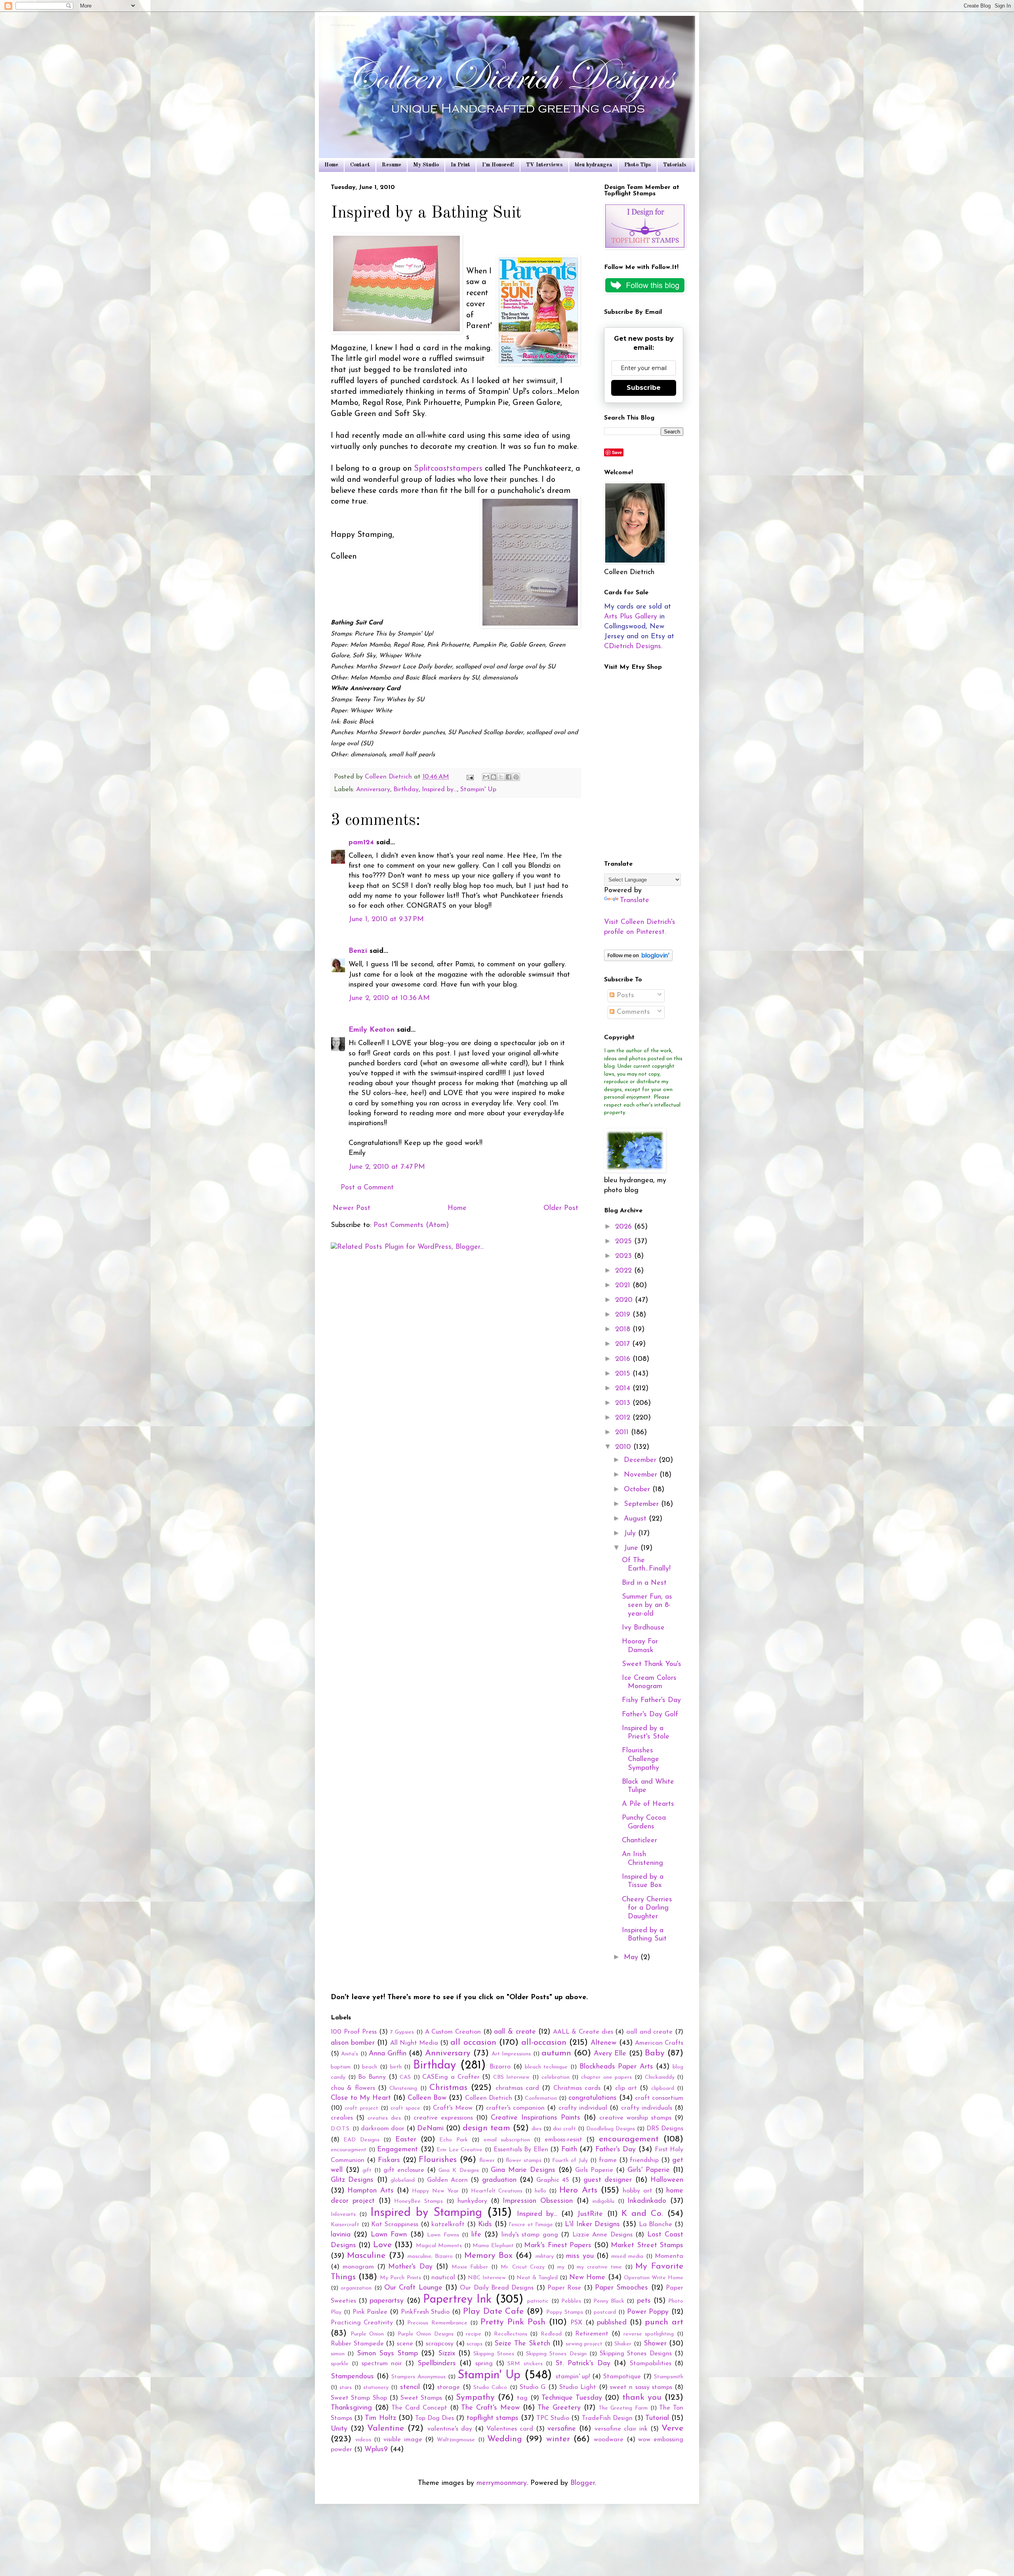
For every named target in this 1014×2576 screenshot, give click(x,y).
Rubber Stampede (357, 2344)
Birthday (406, 790)
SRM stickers (525, 2364)
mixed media (627, 2256)
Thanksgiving (351, 2408)
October (638, 1490)
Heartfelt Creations (497, 2191)
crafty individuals (647, 2108)
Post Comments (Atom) (411, 1225)
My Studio (426, 165)
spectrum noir (382, 2364)
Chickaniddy (660, 2077)
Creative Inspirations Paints (536, 2118)
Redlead (551, 2334)
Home (331, 165)
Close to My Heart (361, 2098)
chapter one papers (606, 2077)
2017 (624, 1344)
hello (540, 2191)
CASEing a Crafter (451, 2077)
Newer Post (352, 1208)
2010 (624, 1447)
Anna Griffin (388, 2054)
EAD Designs (361, 2140)
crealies (342, 2118)
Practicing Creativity (362, 2323)
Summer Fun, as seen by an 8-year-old (647, 1606)
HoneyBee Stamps (418, 2201)
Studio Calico (490, 2388)
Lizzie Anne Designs (602, 2235)
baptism (341, 2067)
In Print (460, 165)
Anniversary (373, 790)
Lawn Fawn (389, 2235)
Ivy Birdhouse (643, 1628)
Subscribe (644, 388)
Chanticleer (639, 1841)
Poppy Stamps (565, 2312)
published (612, 2323)
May (632, 1958)
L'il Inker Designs (592, 2225)
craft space (405, 2108)
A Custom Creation (453, 2032)
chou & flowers (353, 2088)
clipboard (663, 2088)
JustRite (590, 2214)
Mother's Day (410, 2267)
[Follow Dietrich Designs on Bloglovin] (638, 960)
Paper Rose (564, 2288)
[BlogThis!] (494, 777)
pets (644, 2301)
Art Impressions (511, 2054)
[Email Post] (470, 777)
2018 (624, 1330)
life (476, 2235)
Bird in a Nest (644, 1583)
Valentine (386, 2428)
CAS (405, 2077)
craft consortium (659, 2098)
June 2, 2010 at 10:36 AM (389, 998)
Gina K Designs (458, 2171)
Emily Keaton (372, 1030)
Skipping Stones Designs (636, 2354)
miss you (580, 2256)
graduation (499, 2180)
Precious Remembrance (437, 2323)
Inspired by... (439, 790)
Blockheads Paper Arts (616, 2067)
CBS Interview (512, 2077)
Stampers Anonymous (418, 2377)
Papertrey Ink (457, 2300)
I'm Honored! (498, 165)
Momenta (669, 2256)
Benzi (358, 951)
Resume (392, 165)
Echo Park (453, 2140)
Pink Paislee (370, 2312)
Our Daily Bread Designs (497, 2288)
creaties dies (384, 2118)
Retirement (592, 2334)
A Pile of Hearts (648, 1804)
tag (522, 2398)
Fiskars (389, 2160)
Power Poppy (648, 2312)
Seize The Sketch (522, 2344)
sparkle (340, 2364)
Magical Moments (439, 2246)
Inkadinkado (647, 2201)
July (631, 1534)
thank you (642, 2398)
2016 (624, 1359)
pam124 (361, 843)
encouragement (629, 2139)
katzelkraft (448, 2225)
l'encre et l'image (531, 2225)
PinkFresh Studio (425, 2312)
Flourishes (438, 2160)
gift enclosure (404, 2170)
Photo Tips (638, 165)
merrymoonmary (502, 2483)
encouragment (349, 2150)
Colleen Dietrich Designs (343, 26)
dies (537, 2129)
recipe (474, 2334)
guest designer (608, 2180)
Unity (339, 2429)
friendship (644, 2160)
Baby (655, 2053)
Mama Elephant (493, 2246)
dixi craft (564, 2129)
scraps (475, 2344)
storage (449, 2387)
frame (608, 2160)
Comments (632, 1012)
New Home (587, 2278)
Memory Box (488, 2256)
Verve (672, 2428)
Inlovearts (343, 2214)
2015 (624, 1374)
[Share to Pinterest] (516, 777)
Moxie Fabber (470, 2267)
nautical (443, 2278)
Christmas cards (577, 2088)
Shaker (623, 2344)
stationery (376, 2388)
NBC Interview (487, 2278)
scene (405, 2344)
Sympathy (475, 2398)
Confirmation (541, 2098)
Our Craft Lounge (413, 2288)
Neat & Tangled (537, 2278)
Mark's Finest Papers (558, 2246)
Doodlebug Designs (611, 2129)
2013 (624, 1403)
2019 (624, 1315)
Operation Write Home (654, 2278)
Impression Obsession (538, 2201)
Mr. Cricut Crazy (523, 2267)
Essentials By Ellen (521, 2150)
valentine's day (450, 2429)
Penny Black (609, 2301)
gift (367, 2171)
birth (396, 2067)
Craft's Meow (453, 2108)
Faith (569, 2150)
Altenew (603, 2043)
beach (370, 2067)
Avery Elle (610, 2054)
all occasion (473, 2043)
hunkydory (472, 2201)
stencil (410, 2387)
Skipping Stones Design (556, 2354)
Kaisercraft (345, 2225)
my (561, 2267)
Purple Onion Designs (426, 2334)
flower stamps (524, 2161)
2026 (625, 1227)
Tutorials (675, 165)
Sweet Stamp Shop (359, 2398)
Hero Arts (578, 2190)
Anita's (350, 2054)
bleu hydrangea (594, 165)
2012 (624, 1418)
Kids (485, 2225)
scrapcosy (440, 2344)
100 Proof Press (354, 2032)
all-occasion (544, 2043)
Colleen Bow (427, 2098)
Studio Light (578, 2387)
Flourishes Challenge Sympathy (640, 1759)
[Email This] (486, 777)
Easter (406, 2140)
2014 (624, 1389)
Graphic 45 (553, 2180)
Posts (624, 996)
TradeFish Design (607, 2418)
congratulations (593, 2098)
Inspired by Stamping (426, 2213)
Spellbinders (437, 2364)
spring (484, 2364)
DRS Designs (665, 2129)
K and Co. (642, 2214)
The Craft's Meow (490, 2408)
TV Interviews (544, 165)
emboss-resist (563, 2140)
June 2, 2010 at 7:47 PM (387, 1167)
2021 (624, 1286)
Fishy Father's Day (651, 1700)
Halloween (667, 2180)
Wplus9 (376, 2450)
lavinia (341, 2235)
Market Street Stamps (647, 2246)
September (642, 1504)
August (636, 1519)
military (545, 2256)
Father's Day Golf (650, 1715)
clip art (626, 2088)
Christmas (448, 2088)
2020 (625, 1300)
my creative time (599, 2267)
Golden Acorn (447, 2180)
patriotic (538, 2301)
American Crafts (659, 2043)
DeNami (430, 2129)
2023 (625, 1256)
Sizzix (447, 2354)
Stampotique (622, 2377)
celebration (556, 2077)
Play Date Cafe (493, 2312)
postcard (605, 2312)
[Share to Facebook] (509, 777)
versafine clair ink (621, 2429)
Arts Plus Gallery (631, 617)
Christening (403, 2088)
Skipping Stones (494, 2354)
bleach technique (546, 2067)
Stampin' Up (478, 790)
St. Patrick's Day (583, 2364)
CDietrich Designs (633, 647)
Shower (655, 2344)
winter (558, 2439)
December (641, 1460)
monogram (358, 2267)
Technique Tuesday (572, 2398)
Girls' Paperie (649, 2170)
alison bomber (353, 2043)
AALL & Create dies (583, 2032)
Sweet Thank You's (652, 1664)
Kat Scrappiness (395, 2225)
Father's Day (616, 2150)
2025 (625, 1242)
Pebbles (571, 2301)
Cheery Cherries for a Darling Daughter (647, 1908)
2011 (623, 1433)
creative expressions (443, 2118)
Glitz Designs (352, 2180)
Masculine (366, 2256)
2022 (625, 1271)
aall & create (515, 2032)
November (642, 1475)
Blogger (583, 2483)
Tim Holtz (380, 2418)
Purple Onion (367, 2334)
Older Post (561, 1208)
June (632, 1548)
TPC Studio (553, 2418)
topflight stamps (493, 2418)
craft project (361, 2108)
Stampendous (352, 2377)
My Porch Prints (400, 2278)
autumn (556, 2053)
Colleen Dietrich (489, 2098)
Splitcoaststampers (448, 469)
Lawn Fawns (443, 2235)
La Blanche (656, 2225)
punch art (664, 2322)
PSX (576, 2323)
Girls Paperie (594, 2170)
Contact (360, 165)
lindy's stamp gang (530, 2235)
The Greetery (559, 2408)
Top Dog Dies (435, 2418)
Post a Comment (367, 1188)
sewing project (584, 2344)
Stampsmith (669, 2377)
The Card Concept (419, 2408)
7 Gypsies (402, 2032)
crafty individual (583, 2108)
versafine (562, 2429)
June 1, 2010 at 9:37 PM (386, 920)
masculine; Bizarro (430, 2256)
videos (363, 2440)
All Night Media (414, 2043)
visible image (403, 2440)
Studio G (533, 2387)
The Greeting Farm (623, 2408)
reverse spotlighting (649, 2334)
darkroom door (383, 2129)
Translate (635, 901)
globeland (403, 2180)
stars (346, 2388)
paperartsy (387, 2301)
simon (338, 2354)
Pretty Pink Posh (513, 2322)
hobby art (637, 2191)
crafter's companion (515, 2108)
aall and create (649, 2032)
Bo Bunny (372, 2077)
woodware (609, 2440)
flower (487, 2161)
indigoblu (603, 2201)
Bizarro (500, 2067)
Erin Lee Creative (459, 2150)
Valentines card (510, 2429)
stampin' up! (573, 2377)
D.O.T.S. (341, 2129)
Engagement (397, 2150)
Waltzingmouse (456, 2440)
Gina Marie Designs (523, 2170)
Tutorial (657, 2418)
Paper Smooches (621, 2288)
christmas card (517, 2088)
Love (382, 2245)
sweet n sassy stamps (641, 2387)
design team (486, 2128)
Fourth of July (570, 2161)
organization (356, 2288)
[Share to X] (501, 777)
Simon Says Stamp (388, 2354)
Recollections (511, 2334)
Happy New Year (435, 2191)
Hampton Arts (370, 2191)
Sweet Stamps (421, 2398)
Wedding (505, 2439)
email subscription (507, 2140)
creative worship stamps (635, 2118)
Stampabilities (651, 2364)
